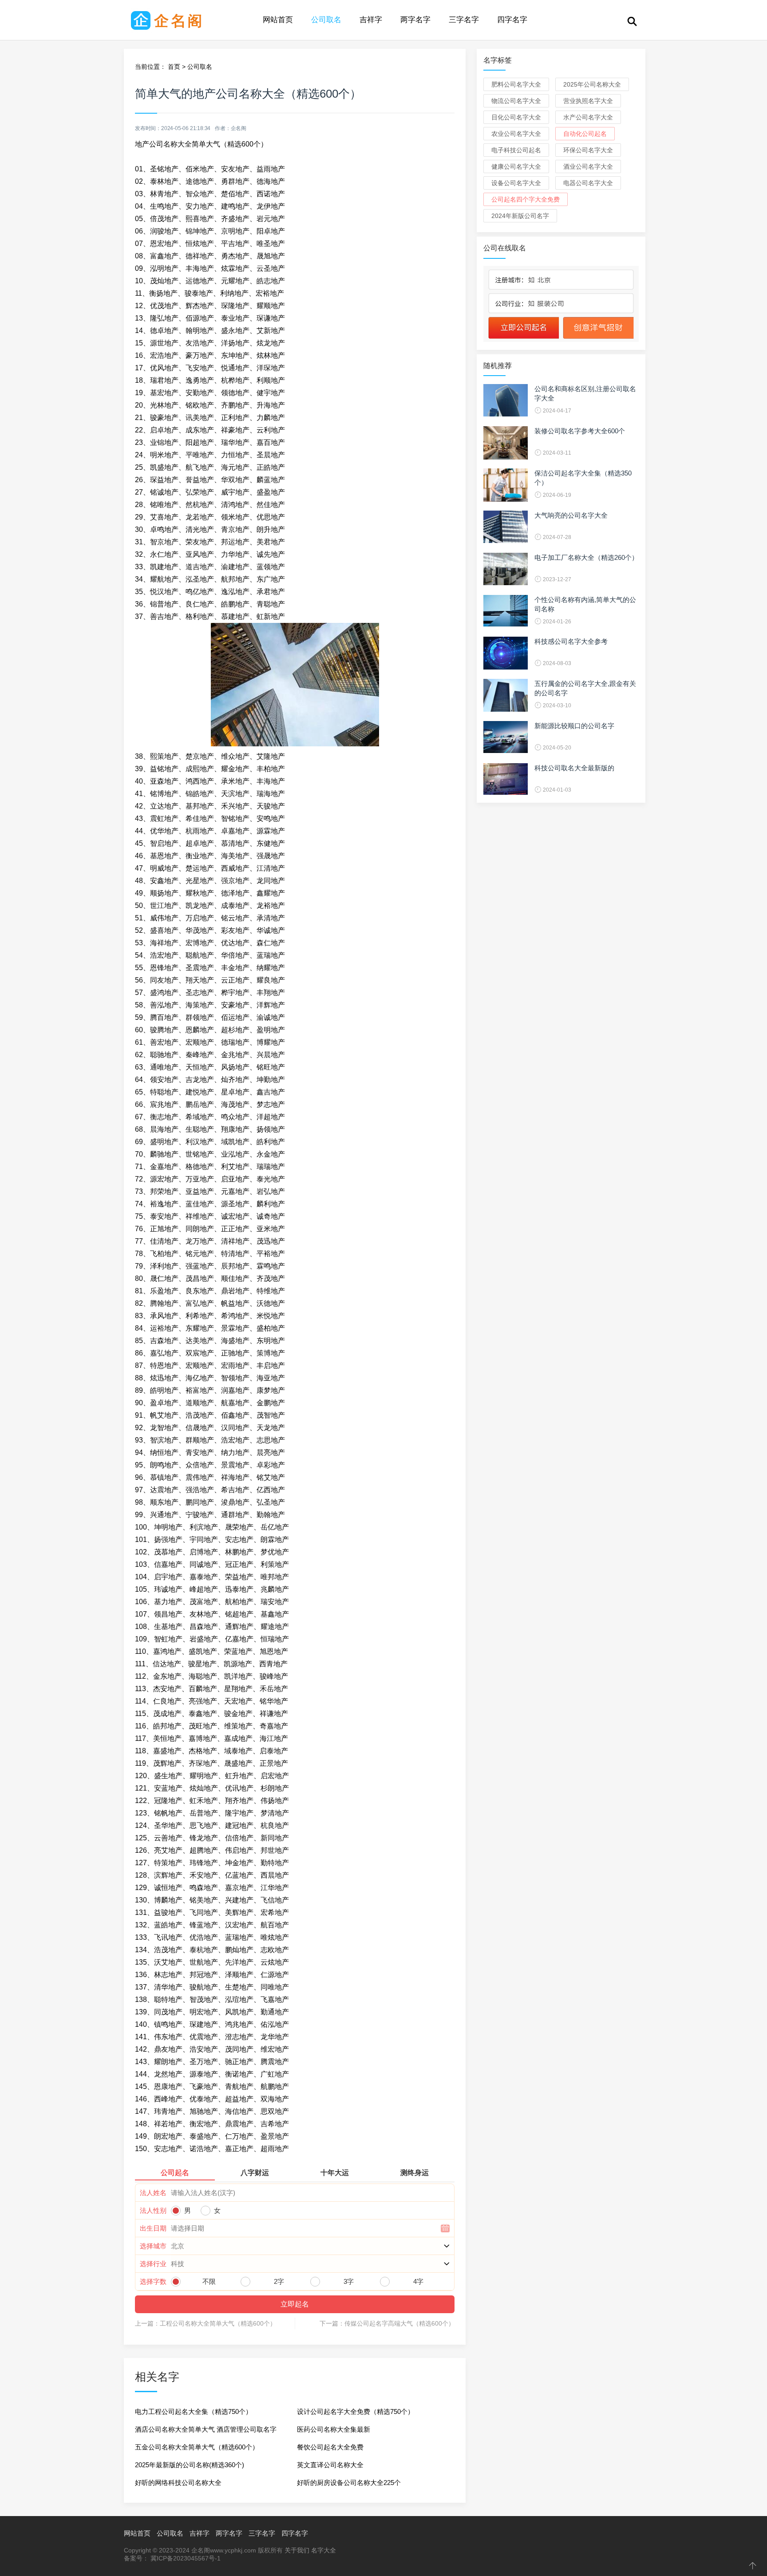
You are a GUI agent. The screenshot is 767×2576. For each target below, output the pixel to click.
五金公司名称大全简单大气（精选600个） (197, 2447)
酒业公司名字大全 (588, 166)
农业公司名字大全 (516, 134)
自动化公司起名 (585, 134)
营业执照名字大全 (588, 101)
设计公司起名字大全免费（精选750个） (356, 2412)
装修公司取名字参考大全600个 (580, 431)
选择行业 (153, 2264)
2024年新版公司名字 (520, 216)
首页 (174, 67)
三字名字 (464, 20)
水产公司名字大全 (588, 117)
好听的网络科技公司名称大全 (178, 2483)
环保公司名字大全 (588, 150)
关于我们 (297, 2550)
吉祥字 (371, 20)
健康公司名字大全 (516, 166)
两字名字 (415, 20)
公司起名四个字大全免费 (526, 199)
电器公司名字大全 (588, 183)
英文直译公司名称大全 (330, 2465)
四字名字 (512, 20)
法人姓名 (153, 2193)
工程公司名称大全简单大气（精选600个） (218, 2323)
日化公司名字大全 (516, 117)
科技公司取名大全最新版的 (574, 768)
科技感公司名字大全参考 (571, 641)
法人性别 (153, 2210)
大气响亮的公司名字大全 (571, 515)
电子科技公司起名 (516, 150)
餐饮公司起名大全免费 (330, 2447)
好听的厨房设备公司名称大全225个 (349, 2483)
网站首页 (278, 20)
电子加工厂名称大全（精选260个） (586, 557)
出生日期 (153, 2228)
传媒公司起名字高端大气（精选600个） (399, 2323)
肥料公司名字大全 (516, 84)
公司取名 (326, 20)
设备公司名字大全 (516, 183)
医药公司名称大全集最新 (334, 2429)
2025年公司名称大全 (592, 84)
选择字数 (153, 2281)
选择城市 (153, 2246)
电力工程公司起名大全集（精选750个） (194, 2412)
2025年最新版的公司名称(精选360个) (190, 2465)
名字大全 (324, 2550)
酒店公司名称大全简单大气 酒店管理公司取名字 (206, 2429)
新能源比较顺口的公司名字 (574, 726)
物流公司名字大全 (516, 101)
